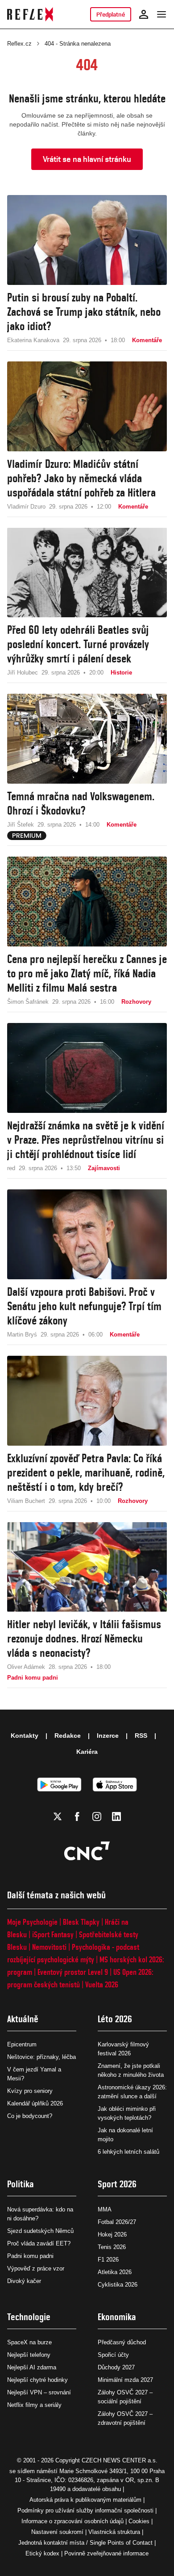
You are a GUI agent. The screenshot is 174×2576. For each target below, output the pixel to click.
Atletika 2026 (115, 2272)
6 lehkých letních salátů (128, 2152)
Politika (21, 2184)
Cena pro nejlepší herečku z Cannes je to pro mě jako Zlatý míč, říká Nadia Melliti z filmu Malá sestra (87, 973)
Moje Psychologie (32, 1922)
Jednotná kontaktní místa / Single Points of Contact (85, 2543)
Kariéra (87, 1752)
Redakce (68, 1736)
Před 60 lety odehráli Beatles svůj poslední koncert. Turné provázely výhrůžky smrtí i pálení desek (78, 644)
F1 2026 (108, 2260)
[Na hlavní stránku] (30, 14)
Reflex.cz (19, 44)
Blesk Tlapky (81, 1922)
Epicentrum (22, 2044)
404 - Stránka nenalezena (78, 44)
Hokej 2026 (112, 2234)
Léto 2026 (115, 2019)
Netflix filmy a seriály (34, 2405)
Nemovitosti (49, 1947)
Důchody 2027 (116, 2367)
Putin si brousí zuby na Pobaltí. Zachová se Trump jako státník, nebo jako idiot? (84, 312)
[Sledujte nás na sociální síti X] (58, 1816)
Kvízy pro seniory (30, 2091)
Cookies (139, 2521)
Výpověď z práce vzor (36, 2268)
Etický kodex (42, 2553)
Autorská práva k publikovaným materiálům (85, 2500)
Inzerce (108, 1736)
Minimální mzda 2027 (125, 2380)
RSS (141, 1736)
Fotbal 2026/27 (117, 2222)
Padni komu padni (30, 2256)
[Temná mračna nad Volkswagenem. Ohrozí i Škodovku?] (87, 739)
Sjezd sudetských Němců (40, 2231)
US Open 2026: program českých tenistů (80, 1978)
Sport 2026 (117, 2184)
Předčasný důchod (122, 2342)
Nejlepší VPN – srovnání (39, 2392)
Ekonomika (117, 2317)
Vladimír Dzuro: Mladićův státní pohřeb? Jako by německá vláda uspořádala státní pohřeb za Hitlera (81, 478)
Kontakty (25, 1736)
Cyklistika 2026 (118, 2285)
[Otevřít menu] (162, 14)
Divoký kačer (24, 2281)
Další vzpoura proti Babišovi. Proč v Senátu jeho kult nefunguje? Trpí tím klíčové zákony (84, 1306)
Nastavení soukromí (57, 2532)
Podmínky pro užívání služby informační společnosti (85, 2510)
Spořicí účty (113, 2355)
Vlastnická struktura (114, 2532)
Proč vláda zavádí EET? (39, 2243)
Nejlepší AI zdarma (32, 2367)
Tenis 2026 (112, 2247)
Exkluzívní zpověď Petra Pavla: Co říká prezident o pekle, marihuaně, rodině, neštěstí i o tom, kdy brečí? (86, 1473)
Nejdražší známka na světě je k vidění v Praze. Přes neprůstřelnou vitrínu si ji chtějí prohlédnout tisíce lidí (86, 1140)
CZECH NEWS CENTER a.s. (120, 2460)
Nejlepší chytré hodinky (37, 2380)
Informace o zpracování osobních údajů (72, 2521)
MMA (105, 2209)
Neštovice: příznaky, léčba (41, 2057)
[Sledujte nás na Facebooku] (77, 1816)
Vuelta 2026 (102, 1984)
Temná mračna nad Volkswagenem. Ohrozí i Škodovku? (81, 803)
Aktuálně (23, 2019)
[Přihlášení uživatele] (144, 14)
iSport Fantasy (53, 1934)
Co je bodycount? (30, 2116)
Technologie (29, 2317)
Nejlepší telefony (29, 2355)
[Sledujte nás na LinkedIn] (116, 1816)
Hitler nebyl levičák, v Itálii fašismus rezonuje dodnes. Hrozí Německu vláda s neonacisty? (84, 1638)
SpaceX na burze (29, 2342)
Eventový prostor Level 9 (73, 1972)
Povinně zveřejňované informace (106, 2553)
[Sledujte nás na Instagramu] (97, 1816)
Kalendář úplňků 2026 (35, 2103)
